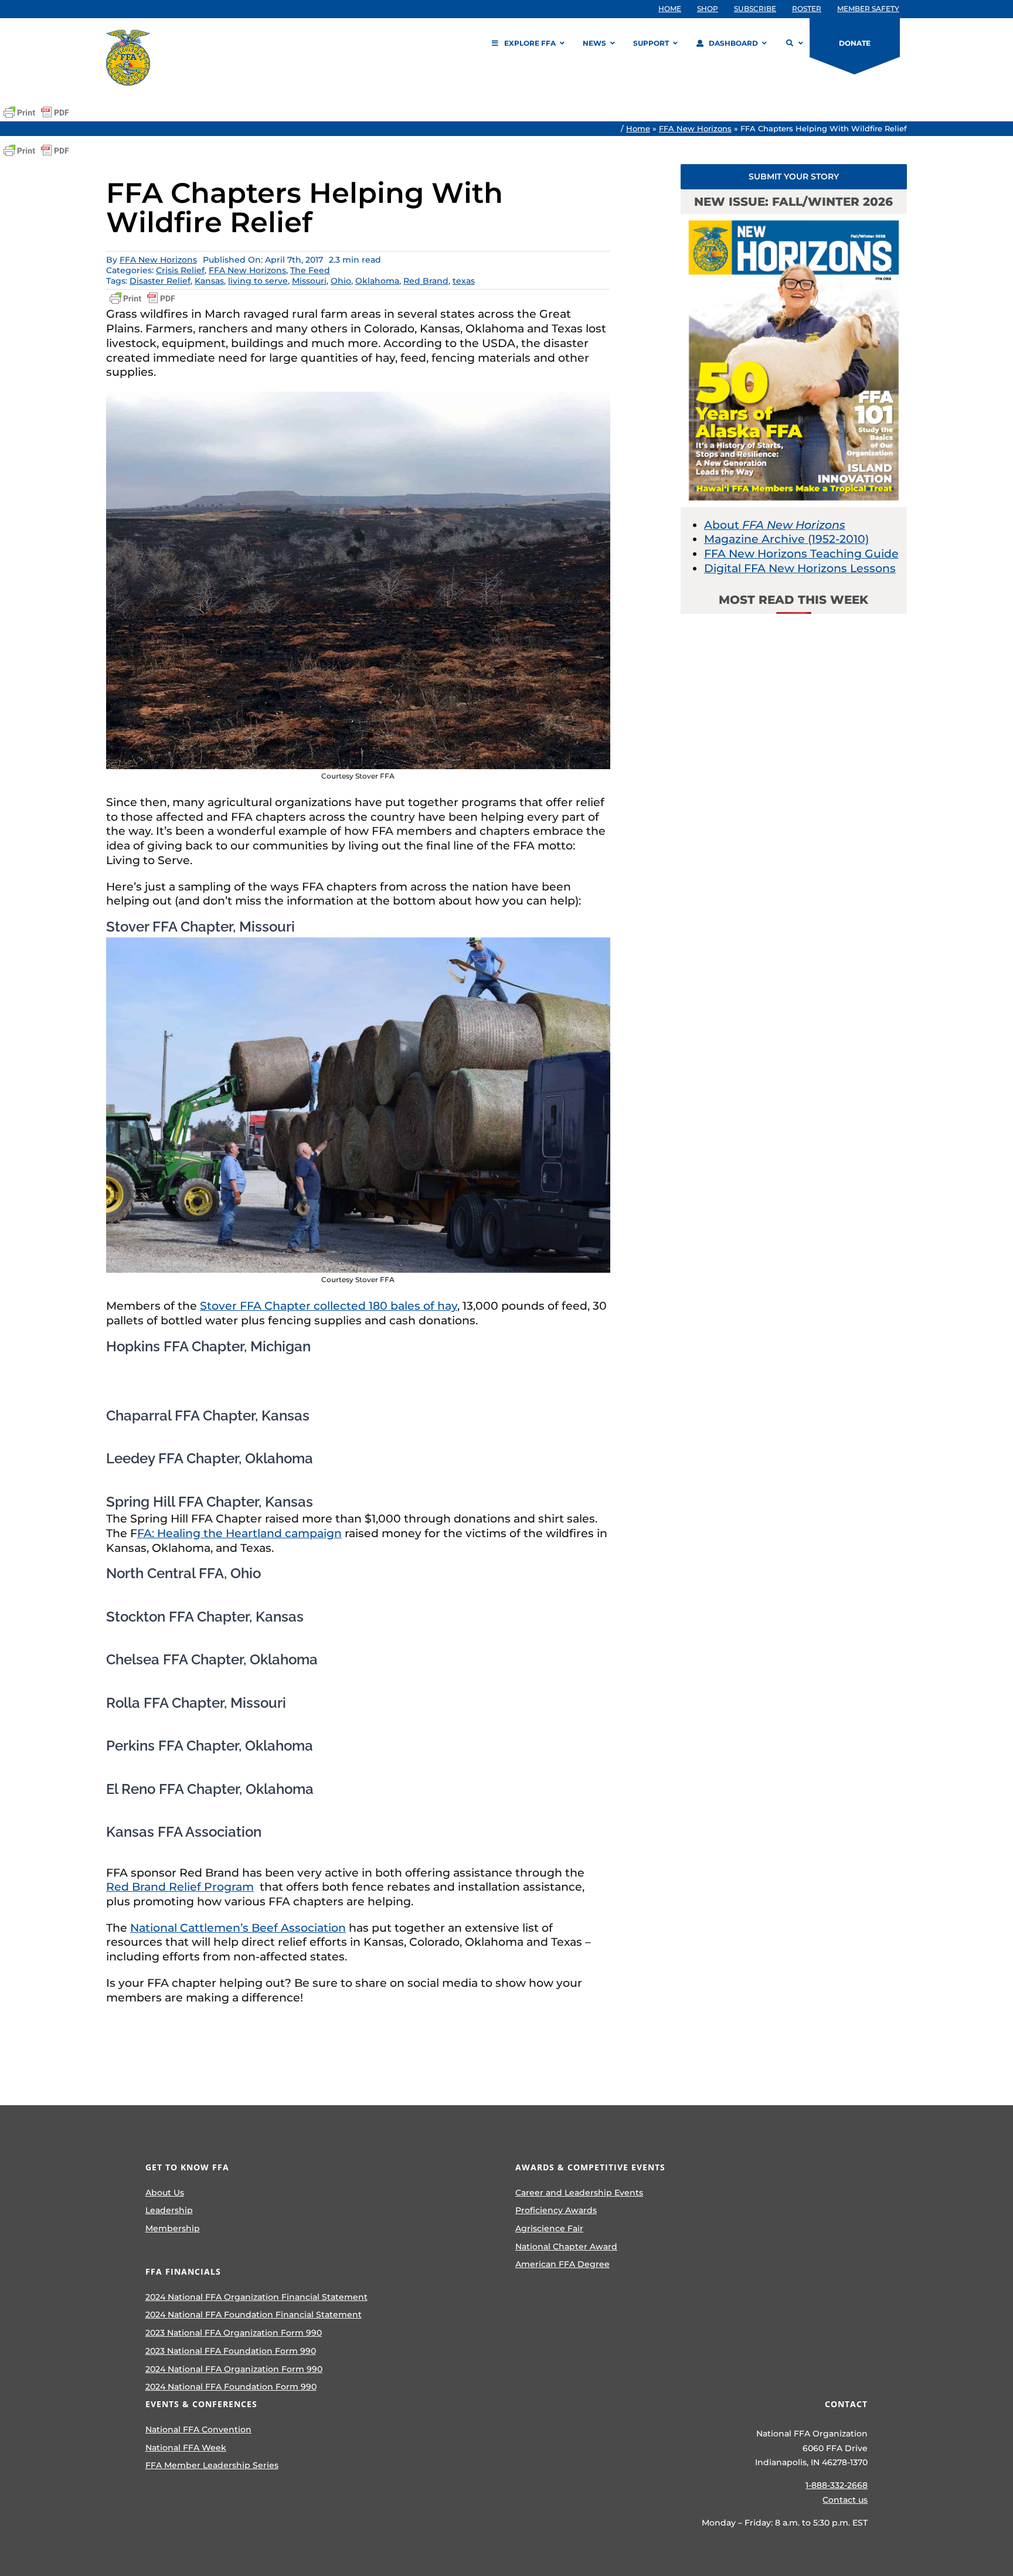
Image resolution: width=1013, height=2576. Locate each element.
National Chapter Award (566, 2247)
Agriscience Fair (549, 2228)
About (775, 525)
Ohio (341, 281)
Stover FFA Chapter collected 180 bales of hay (329, 1306)
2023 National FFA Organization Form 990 (234, 2333)
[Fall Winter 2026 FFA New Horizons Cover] (794, 220)
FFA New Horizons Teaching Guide (801, 554)
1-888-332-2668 (837, 2485)
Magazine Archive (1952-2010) (786, 539)
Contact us (845, 2500)
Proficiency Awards (556, 2210)
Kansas (209, 281)
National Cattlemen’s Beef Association (238, 1928)
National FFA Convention (198, 2429)
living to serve (258, 281)
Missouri (309, 281)
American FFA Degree (562, 2264)
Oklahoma (377, 281)
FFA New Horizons (695, 128)
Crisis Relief (180, 270)
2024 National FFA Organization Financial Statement (256, 2297)
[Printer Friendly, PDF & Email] (36, 113)
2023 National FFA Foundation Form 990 (231, 2351)
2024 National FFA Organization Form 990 (234, 2369)
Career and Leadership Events (579, 2193)
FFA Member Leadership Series (212, 2465)
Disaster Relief (160, 281)
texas (464, 281)
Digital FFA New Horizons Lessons (800, 568)
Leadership (169, 2210)
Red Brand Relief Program (180, 1887)
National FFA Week (186, 2448)
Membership (173, 2228)
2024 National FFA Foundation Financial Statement (254, 2315)
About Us (165, 2193)
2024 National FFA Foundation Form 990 (231, 2387)
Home (638, 128)
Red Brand (426, 281)
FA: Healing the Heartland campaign (239, 1533)
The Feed (310, 270)
